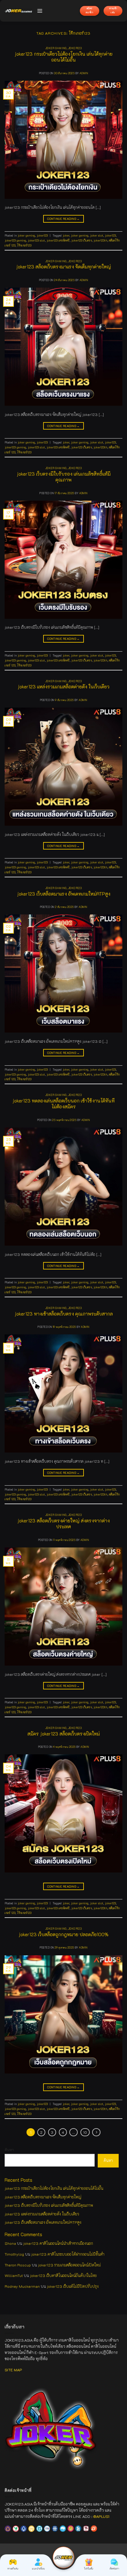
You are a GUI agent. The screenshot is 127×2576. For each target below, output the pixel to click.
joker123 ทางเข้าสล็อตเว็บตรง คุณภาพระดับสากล (64, 1314)
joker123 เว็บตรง (82, 240)
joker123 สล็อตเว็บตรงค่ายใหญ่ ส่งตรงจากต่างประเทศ (63, 1523)
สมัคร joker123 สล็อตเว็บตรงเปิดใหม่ (64, 1734)
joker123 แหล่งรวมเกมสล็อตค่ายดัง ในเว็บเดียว (63, 687)
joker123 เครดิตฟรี (58, 240)
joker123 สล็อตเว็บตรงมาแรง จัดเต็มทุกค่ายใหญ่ (63, 267)
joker (66, 235)
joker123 (75, 48)
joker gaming (56, 48)
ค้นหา (9, 2150)
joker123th (100, 240)
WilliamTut (14, 2275)
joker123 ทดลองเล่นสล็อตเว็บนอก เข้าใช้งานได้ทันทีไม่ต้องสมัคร (63, 1104)
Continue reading (63, 219)
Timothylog (14, 2254)
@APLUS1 (101, 2516)
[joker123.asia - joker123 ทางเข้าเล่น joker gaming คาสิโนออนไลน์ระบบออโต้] (18, 11)
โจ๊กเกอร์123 (24, 245)
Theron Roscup (18, 2265)
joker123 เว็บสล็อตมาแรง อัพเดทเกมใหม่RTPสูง (64, 894)
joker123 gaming (15, 240)
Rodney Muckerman (22, 2286)
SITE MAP (13, 2370)
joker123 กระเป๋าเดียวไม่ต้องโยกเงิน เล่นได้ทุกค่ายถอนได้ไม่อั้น (63, 57)
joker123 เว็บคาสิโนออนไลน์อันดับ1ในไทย (63, 2275)
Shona (10, 2243)
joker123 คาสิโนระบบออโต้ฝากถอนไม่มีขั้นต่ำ (68, 2254)
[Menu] (40, 11)
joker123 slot (36, 240)
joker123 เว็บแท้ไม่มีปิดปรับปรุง (73, 2286)
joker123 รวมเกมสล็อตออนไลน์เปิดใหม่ (69, 2265)
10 (85, 2132)
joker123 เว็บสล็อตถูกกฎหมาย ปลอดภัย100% (63, 1934)
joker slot (97, 235)
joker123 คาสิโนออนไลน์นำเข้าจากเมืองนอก (58, 2243)
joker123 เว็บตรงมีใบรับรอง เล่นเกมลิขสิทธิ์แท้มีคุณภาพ (64, 477)
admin (84, 73)
